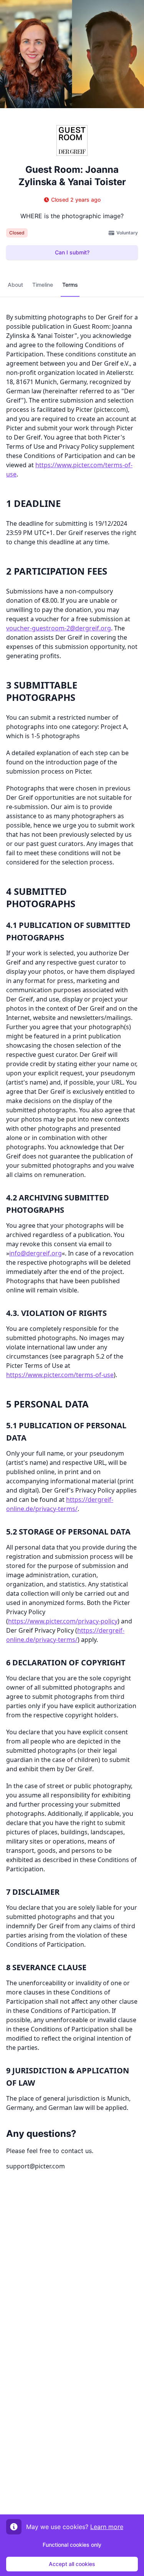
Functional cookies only (72, 2545)
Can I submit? (72, 252)
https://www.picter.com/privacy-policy (63, 1621)
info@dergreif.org (36, 1253)
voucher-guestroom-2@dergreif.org (59, 628)
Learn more (107, 2527)
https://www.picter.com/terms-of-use (60, 1375)
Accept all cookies (72, 2564)
